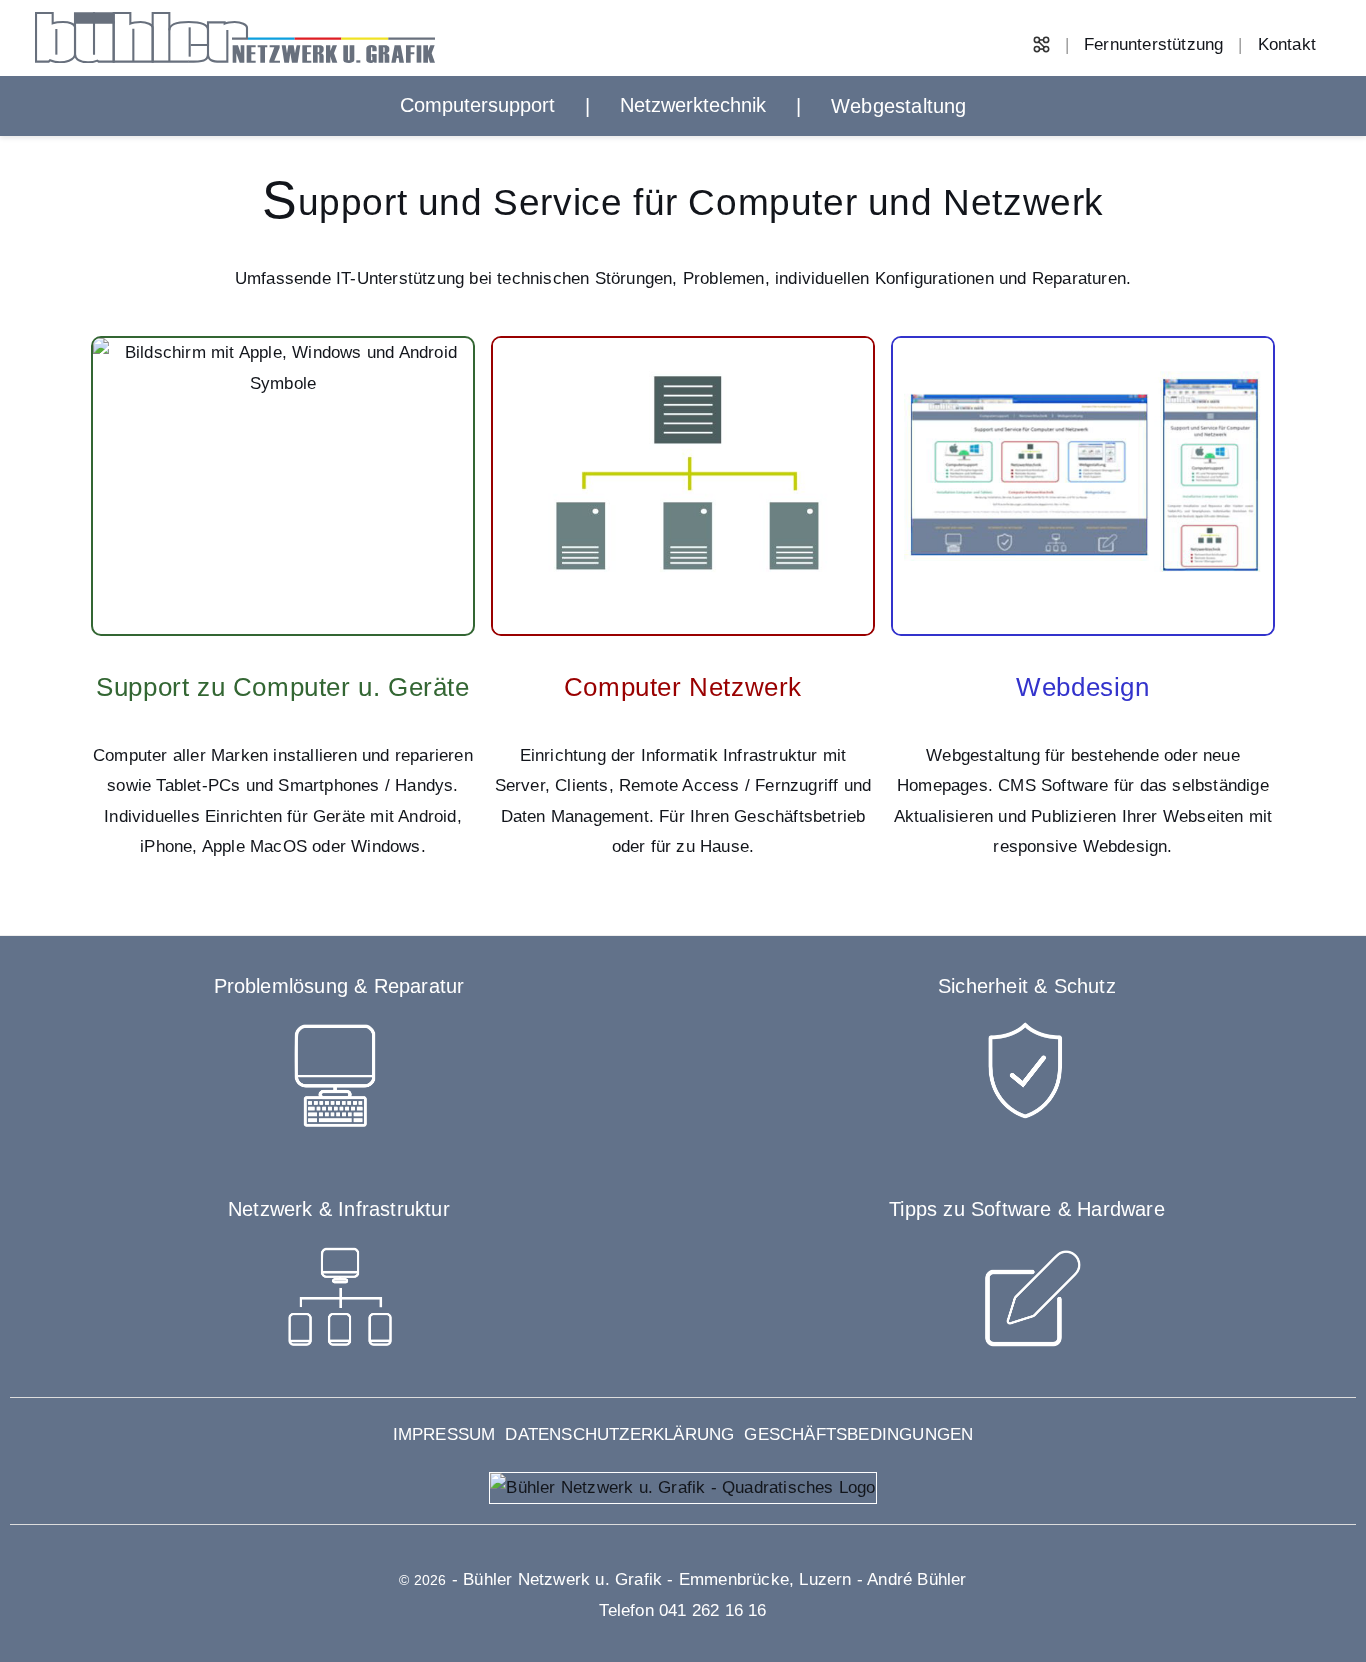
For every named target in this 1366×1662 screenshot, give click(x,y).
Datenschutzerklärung (619, 1434)
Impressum (444, 1434)
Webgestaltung (899, 106)
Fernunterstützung (1153, 44)
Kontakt (1287, 44)
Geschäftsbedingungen (858, 1434)
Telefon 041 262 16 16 (682, 1610)
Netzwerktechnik (693, 105)
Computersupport (477, 105)
